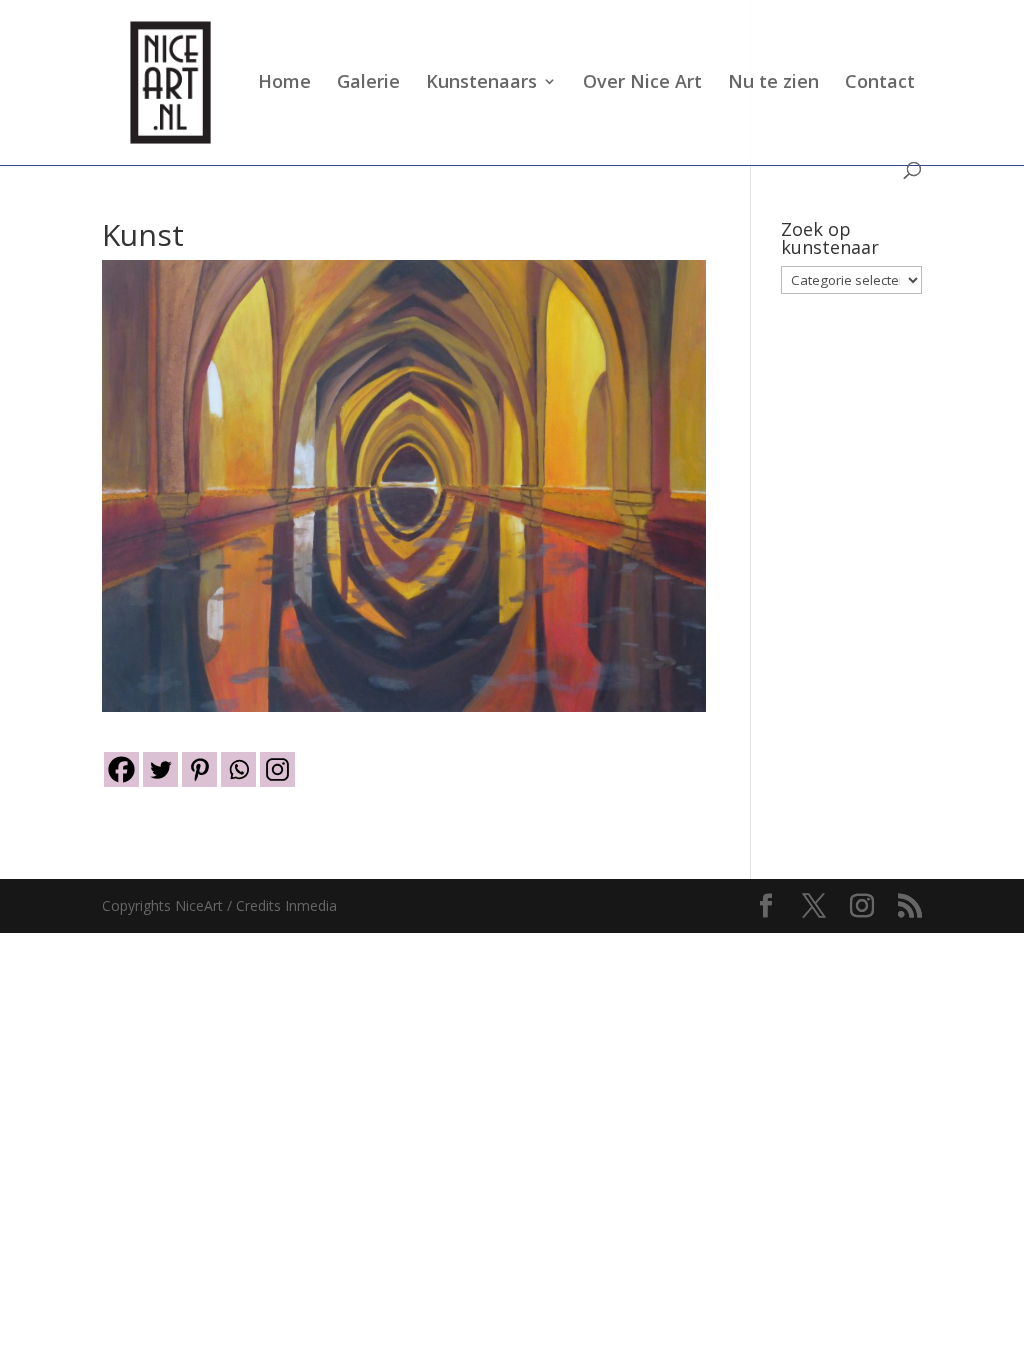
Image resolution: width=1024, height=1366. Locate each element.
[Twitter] (160, 769)
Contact (880, 83)
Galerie (368, 83)
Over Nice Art (642, 83)
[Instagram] (277, 769)
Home (284, 83)
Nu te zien (773, 83)
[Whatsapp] (238, 769)
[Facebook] (121, 769)
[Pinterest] (199, 769)
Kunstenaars (481, 83)
